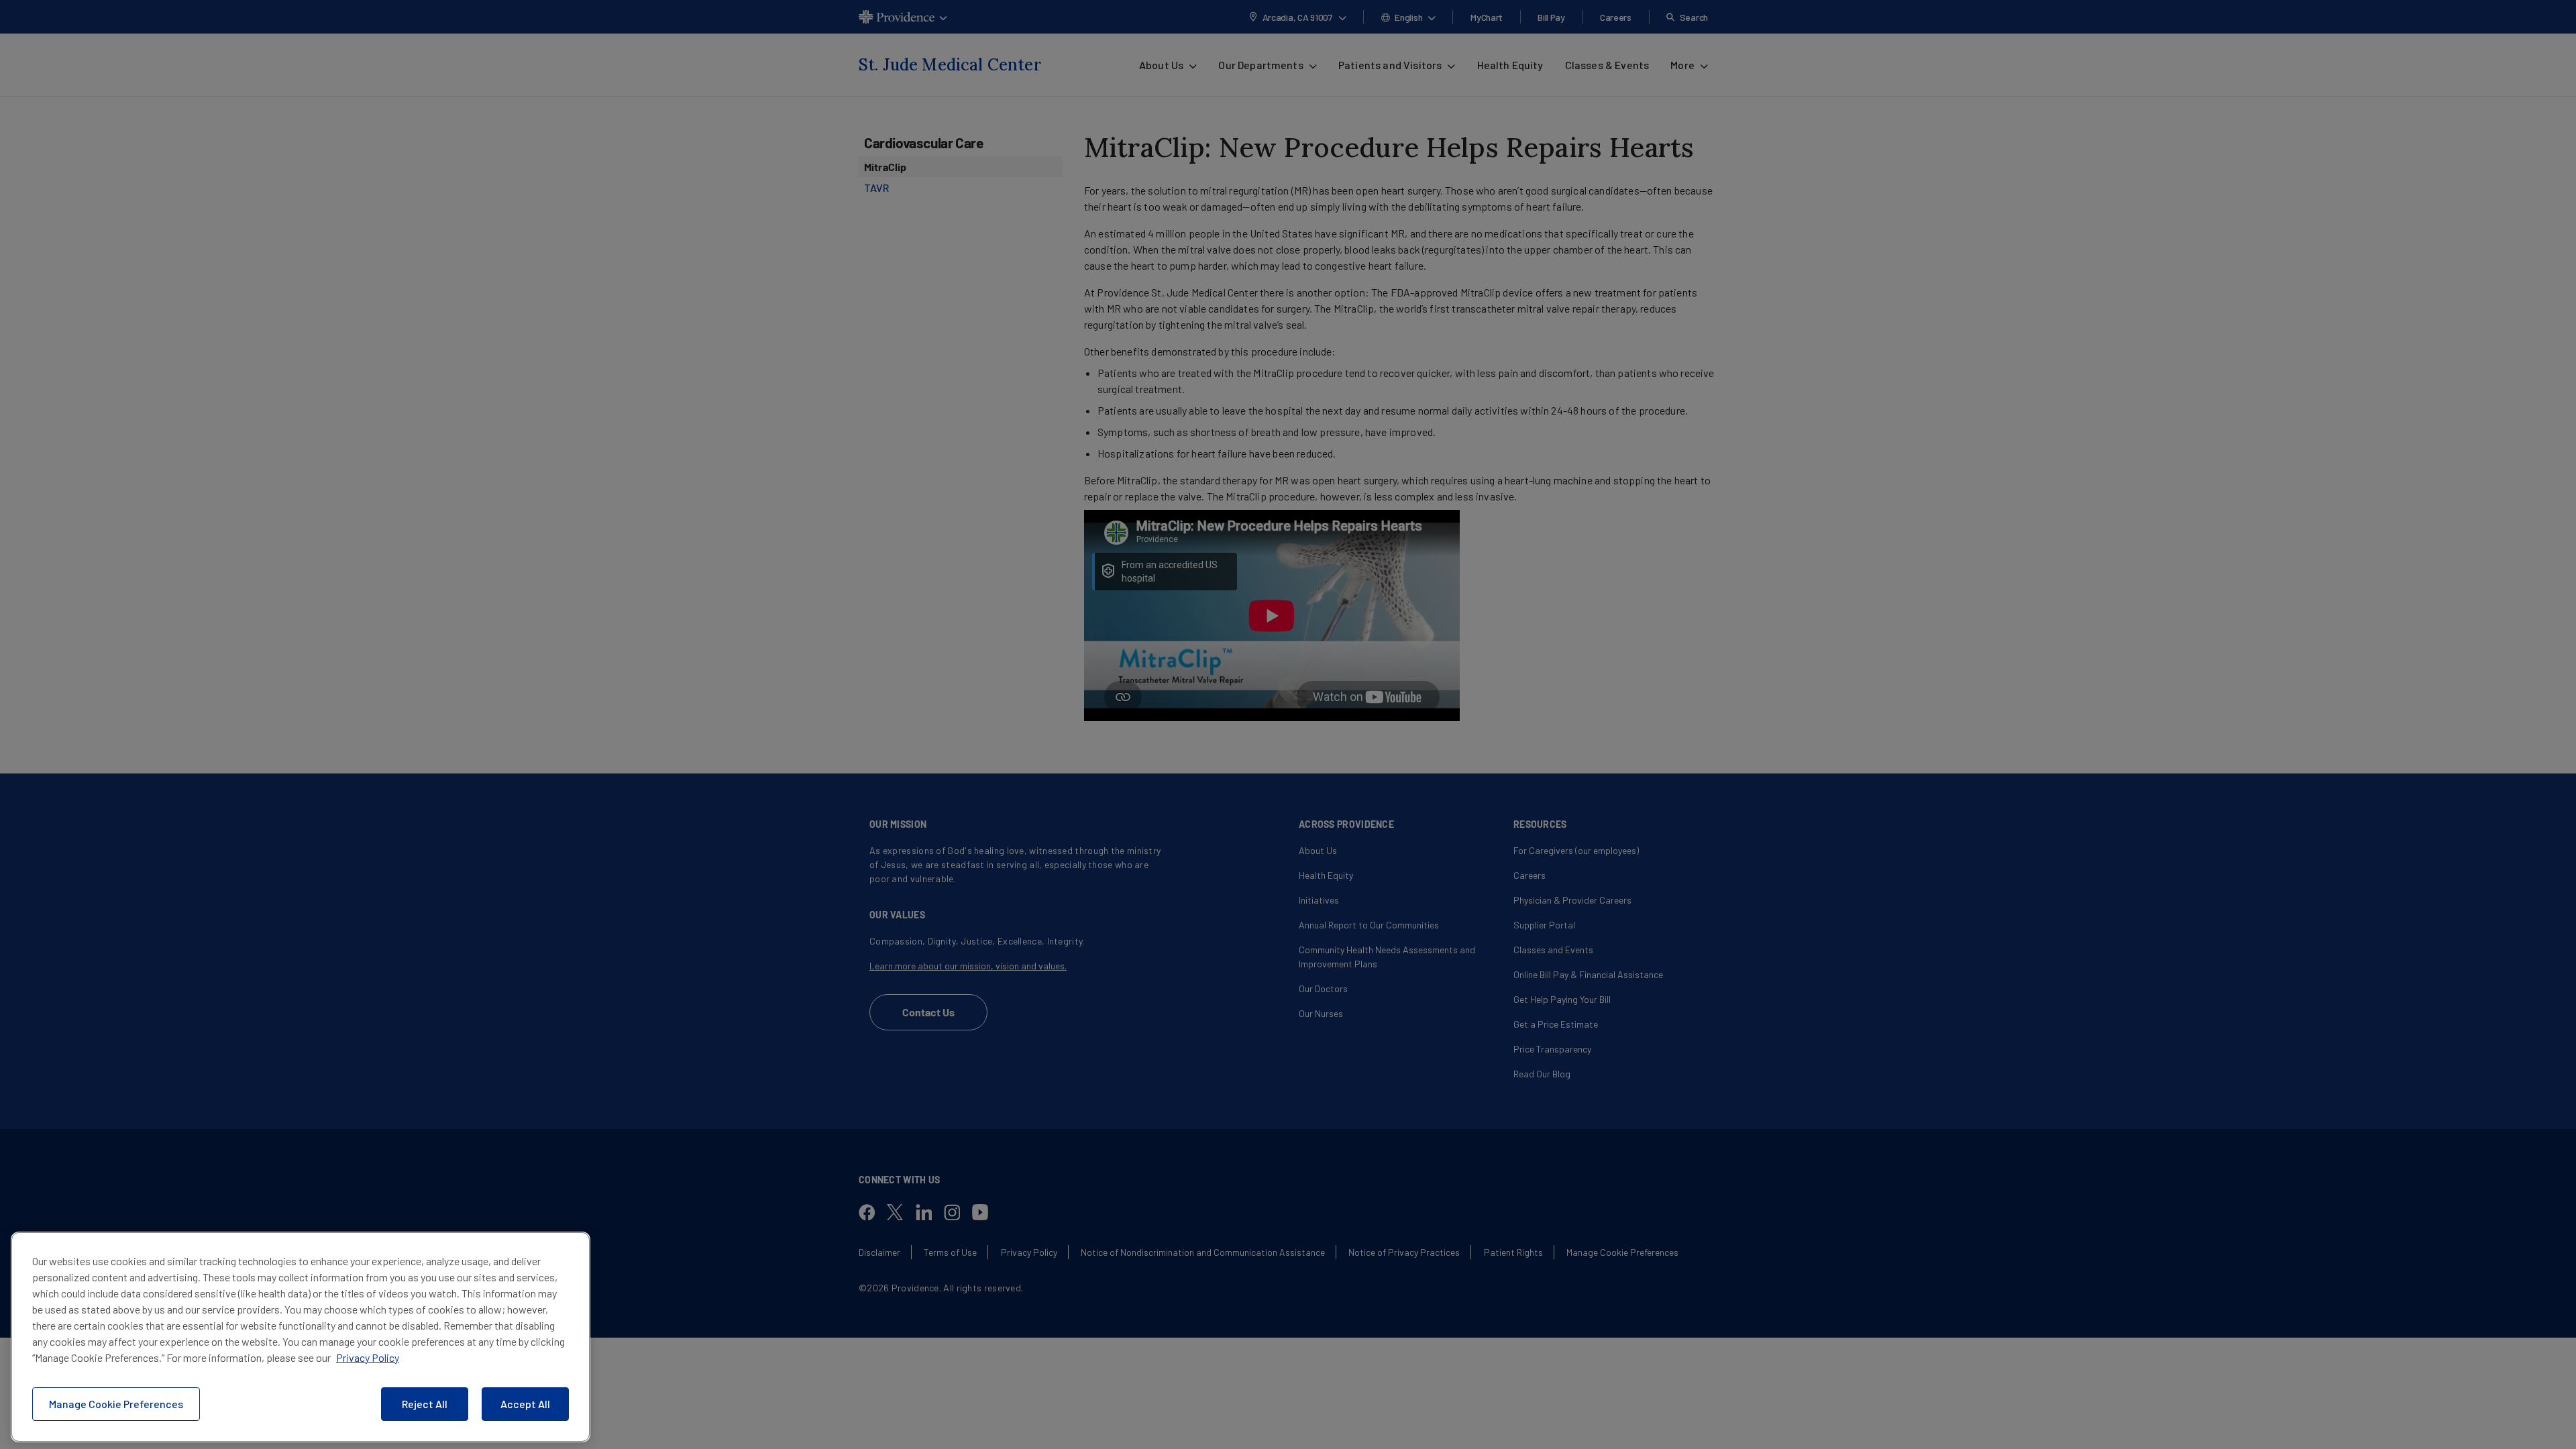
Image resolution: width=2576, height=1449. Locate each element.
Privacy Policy (368, 1357)
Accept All (525, 1404)
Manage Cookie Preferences (116, 1404)
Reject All (425, 1404)
